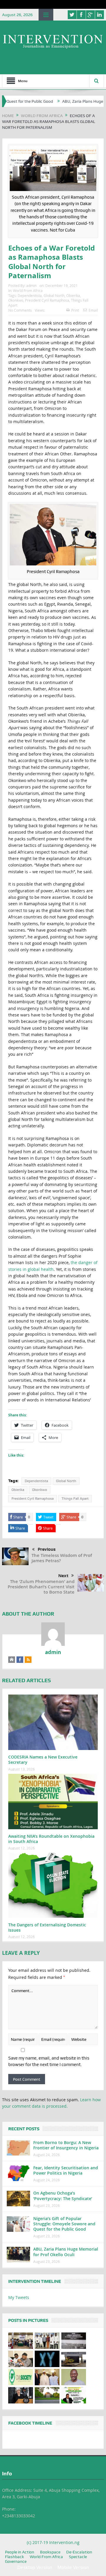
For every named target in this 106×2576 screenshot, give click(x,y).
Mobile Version (73, 2567)
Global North (54, 295)
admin (31, 286)
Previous (47, 1549)
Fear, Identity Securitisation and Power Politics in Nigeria (66, 2170)
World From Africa (28, 290)
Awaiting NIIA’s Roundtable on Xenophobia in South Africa (51, 1839)
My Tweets (19, 2297)
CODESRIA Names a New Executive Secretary (43, 1760)
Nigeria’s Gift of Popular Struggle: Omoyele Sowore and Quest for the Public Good (64, 2224)
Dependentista (30, 295)
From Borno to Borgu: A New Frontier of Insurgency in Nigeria (66, 2145)
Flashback (14, 2557)
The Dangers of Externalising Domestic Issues (47, 1927)
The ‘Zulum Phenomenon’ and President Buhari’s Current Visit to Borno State (41, 1587)
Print (75, 310)
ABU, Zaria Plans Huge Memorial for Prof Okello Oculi (66, 2252)
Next (63, 1576)
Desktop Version (35, 2567)
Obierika (73, 295)
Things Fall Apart (75, 1499)
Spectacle (78, 2557)
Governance (16, 2561)
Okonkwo (16, 300)
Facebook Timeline (30, 2423)
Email (93, 310)
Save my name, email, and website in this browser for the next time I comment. (49, 2061)
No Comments (20, 310)
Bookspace (50, 2552)
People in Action (20, 2552)
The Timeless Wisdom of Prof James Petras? (62, 1558)
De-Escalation (79, 2552)
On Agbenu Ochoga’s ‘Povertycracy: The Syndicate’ (63, 2196)
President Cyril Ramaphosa (47, 300)
